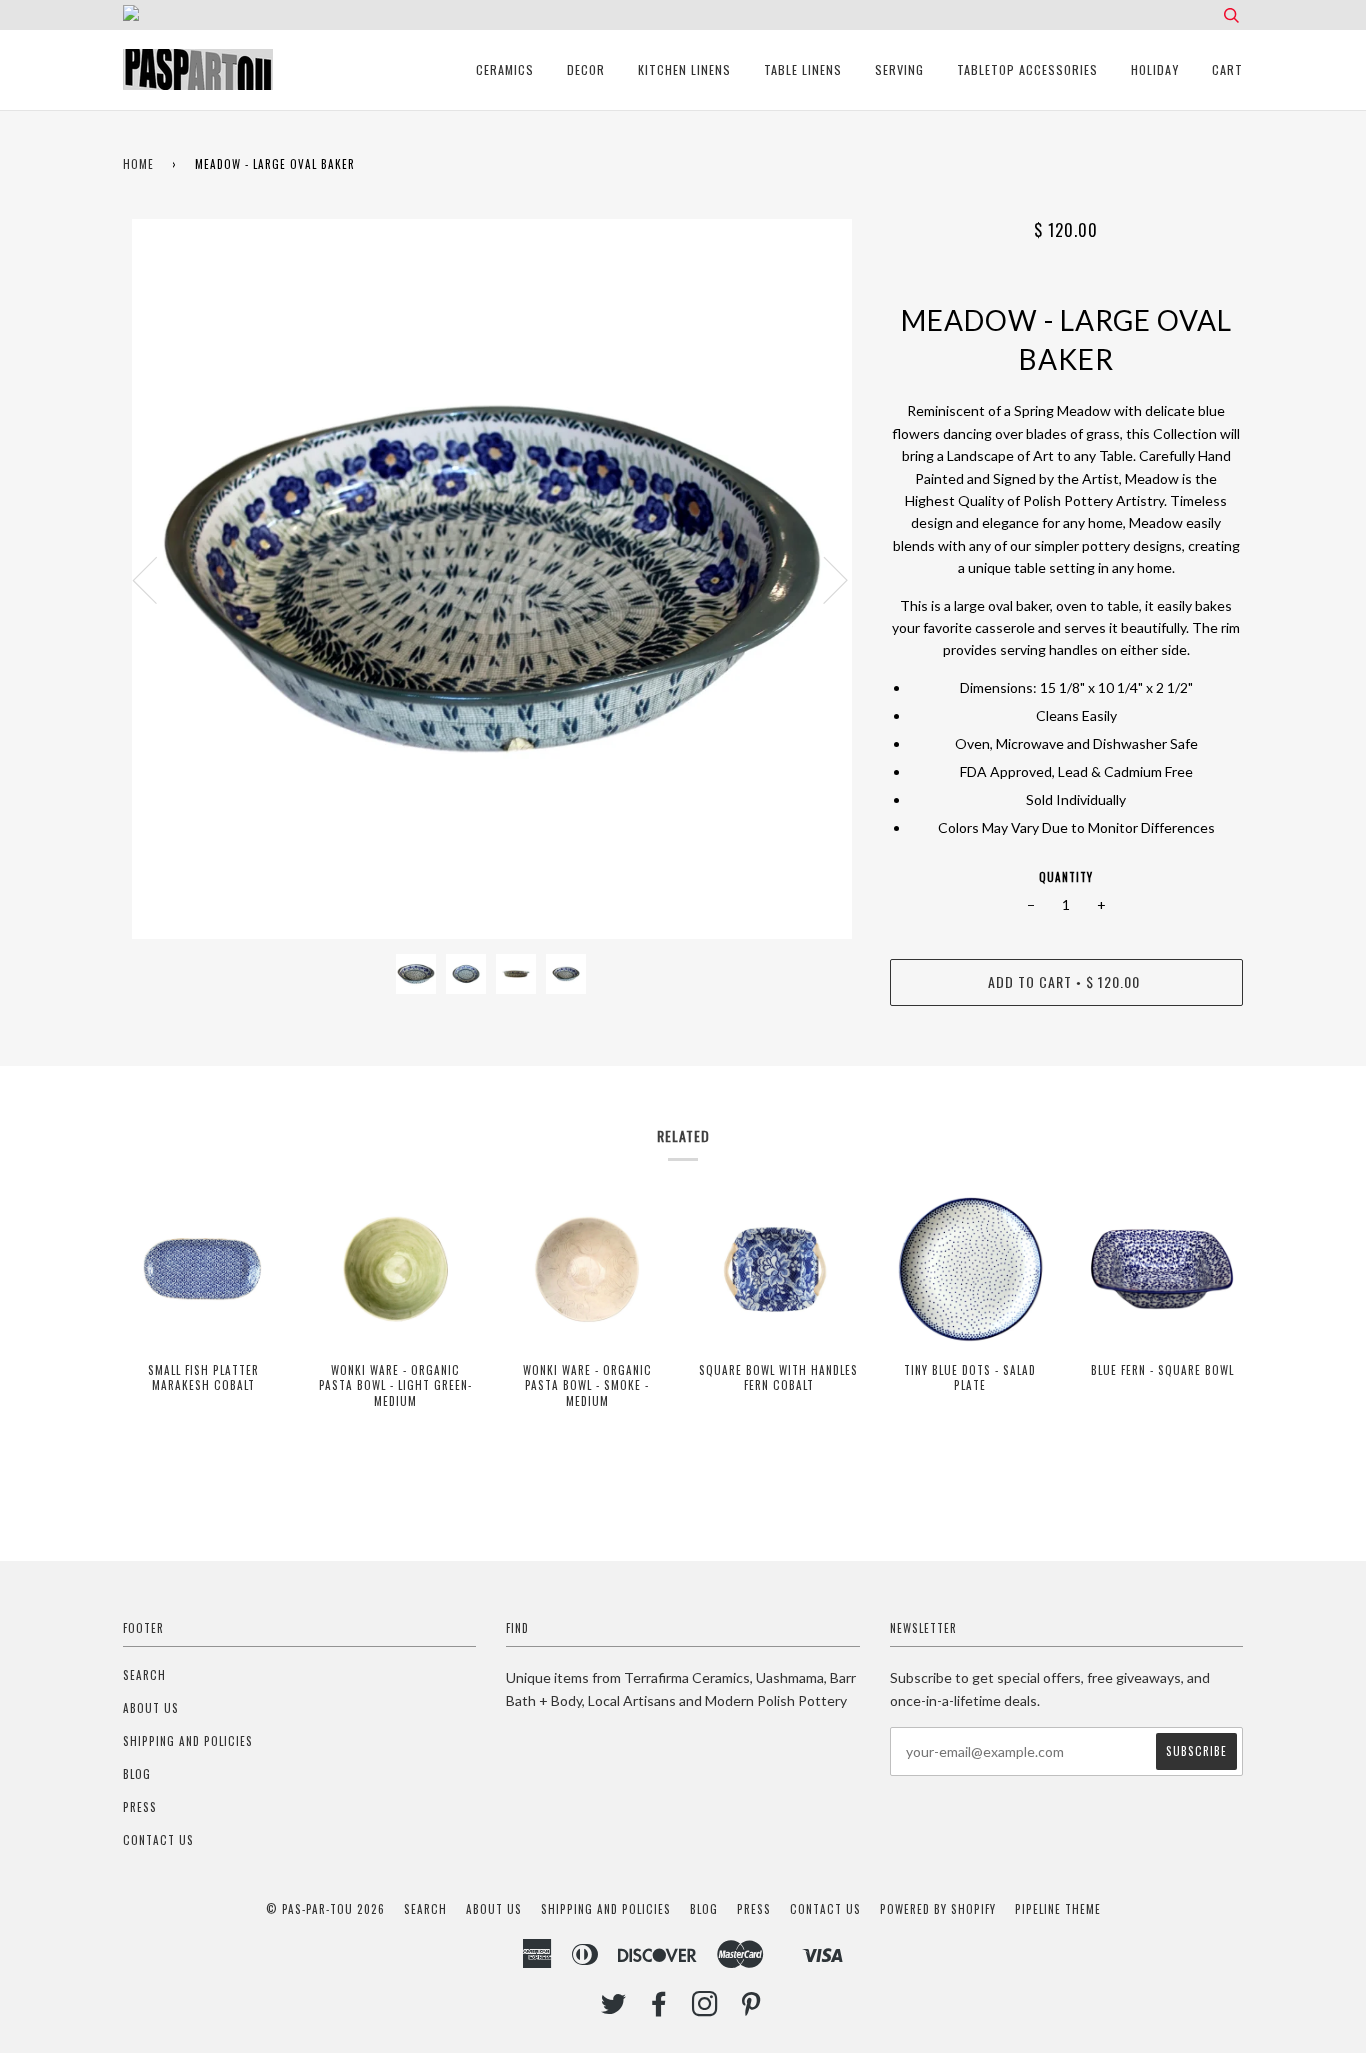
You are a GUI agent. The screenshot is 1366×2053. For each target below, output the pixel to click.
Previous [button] (157, 579)
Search (144, 1675)
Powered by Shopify (938, 1909)
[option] (491, 579)
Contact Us (158, 1840)
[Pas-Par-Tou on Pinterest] (751, 2009)
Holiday (1155, 69)
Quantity (1066, 877)
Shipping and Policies (188, 1741)
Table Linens (803, 69)
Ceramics (505, 69)
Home (138, 164)
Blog (137, 1774)
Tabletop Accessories (1027, 69)
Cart (1227, 69)
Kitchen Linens (684, 69)
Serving (899, 69)
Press (140, 1807)
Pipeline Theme (1058, 1909)
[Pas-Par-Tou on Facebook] (659, 2009)
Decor (586, 69)
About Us (151, 1708)
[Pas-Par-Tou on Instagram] (705, 2009)
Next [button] (823, 579)
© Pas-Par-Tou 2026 (325, 1909)
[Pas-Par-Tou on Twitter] (614, 2009)
